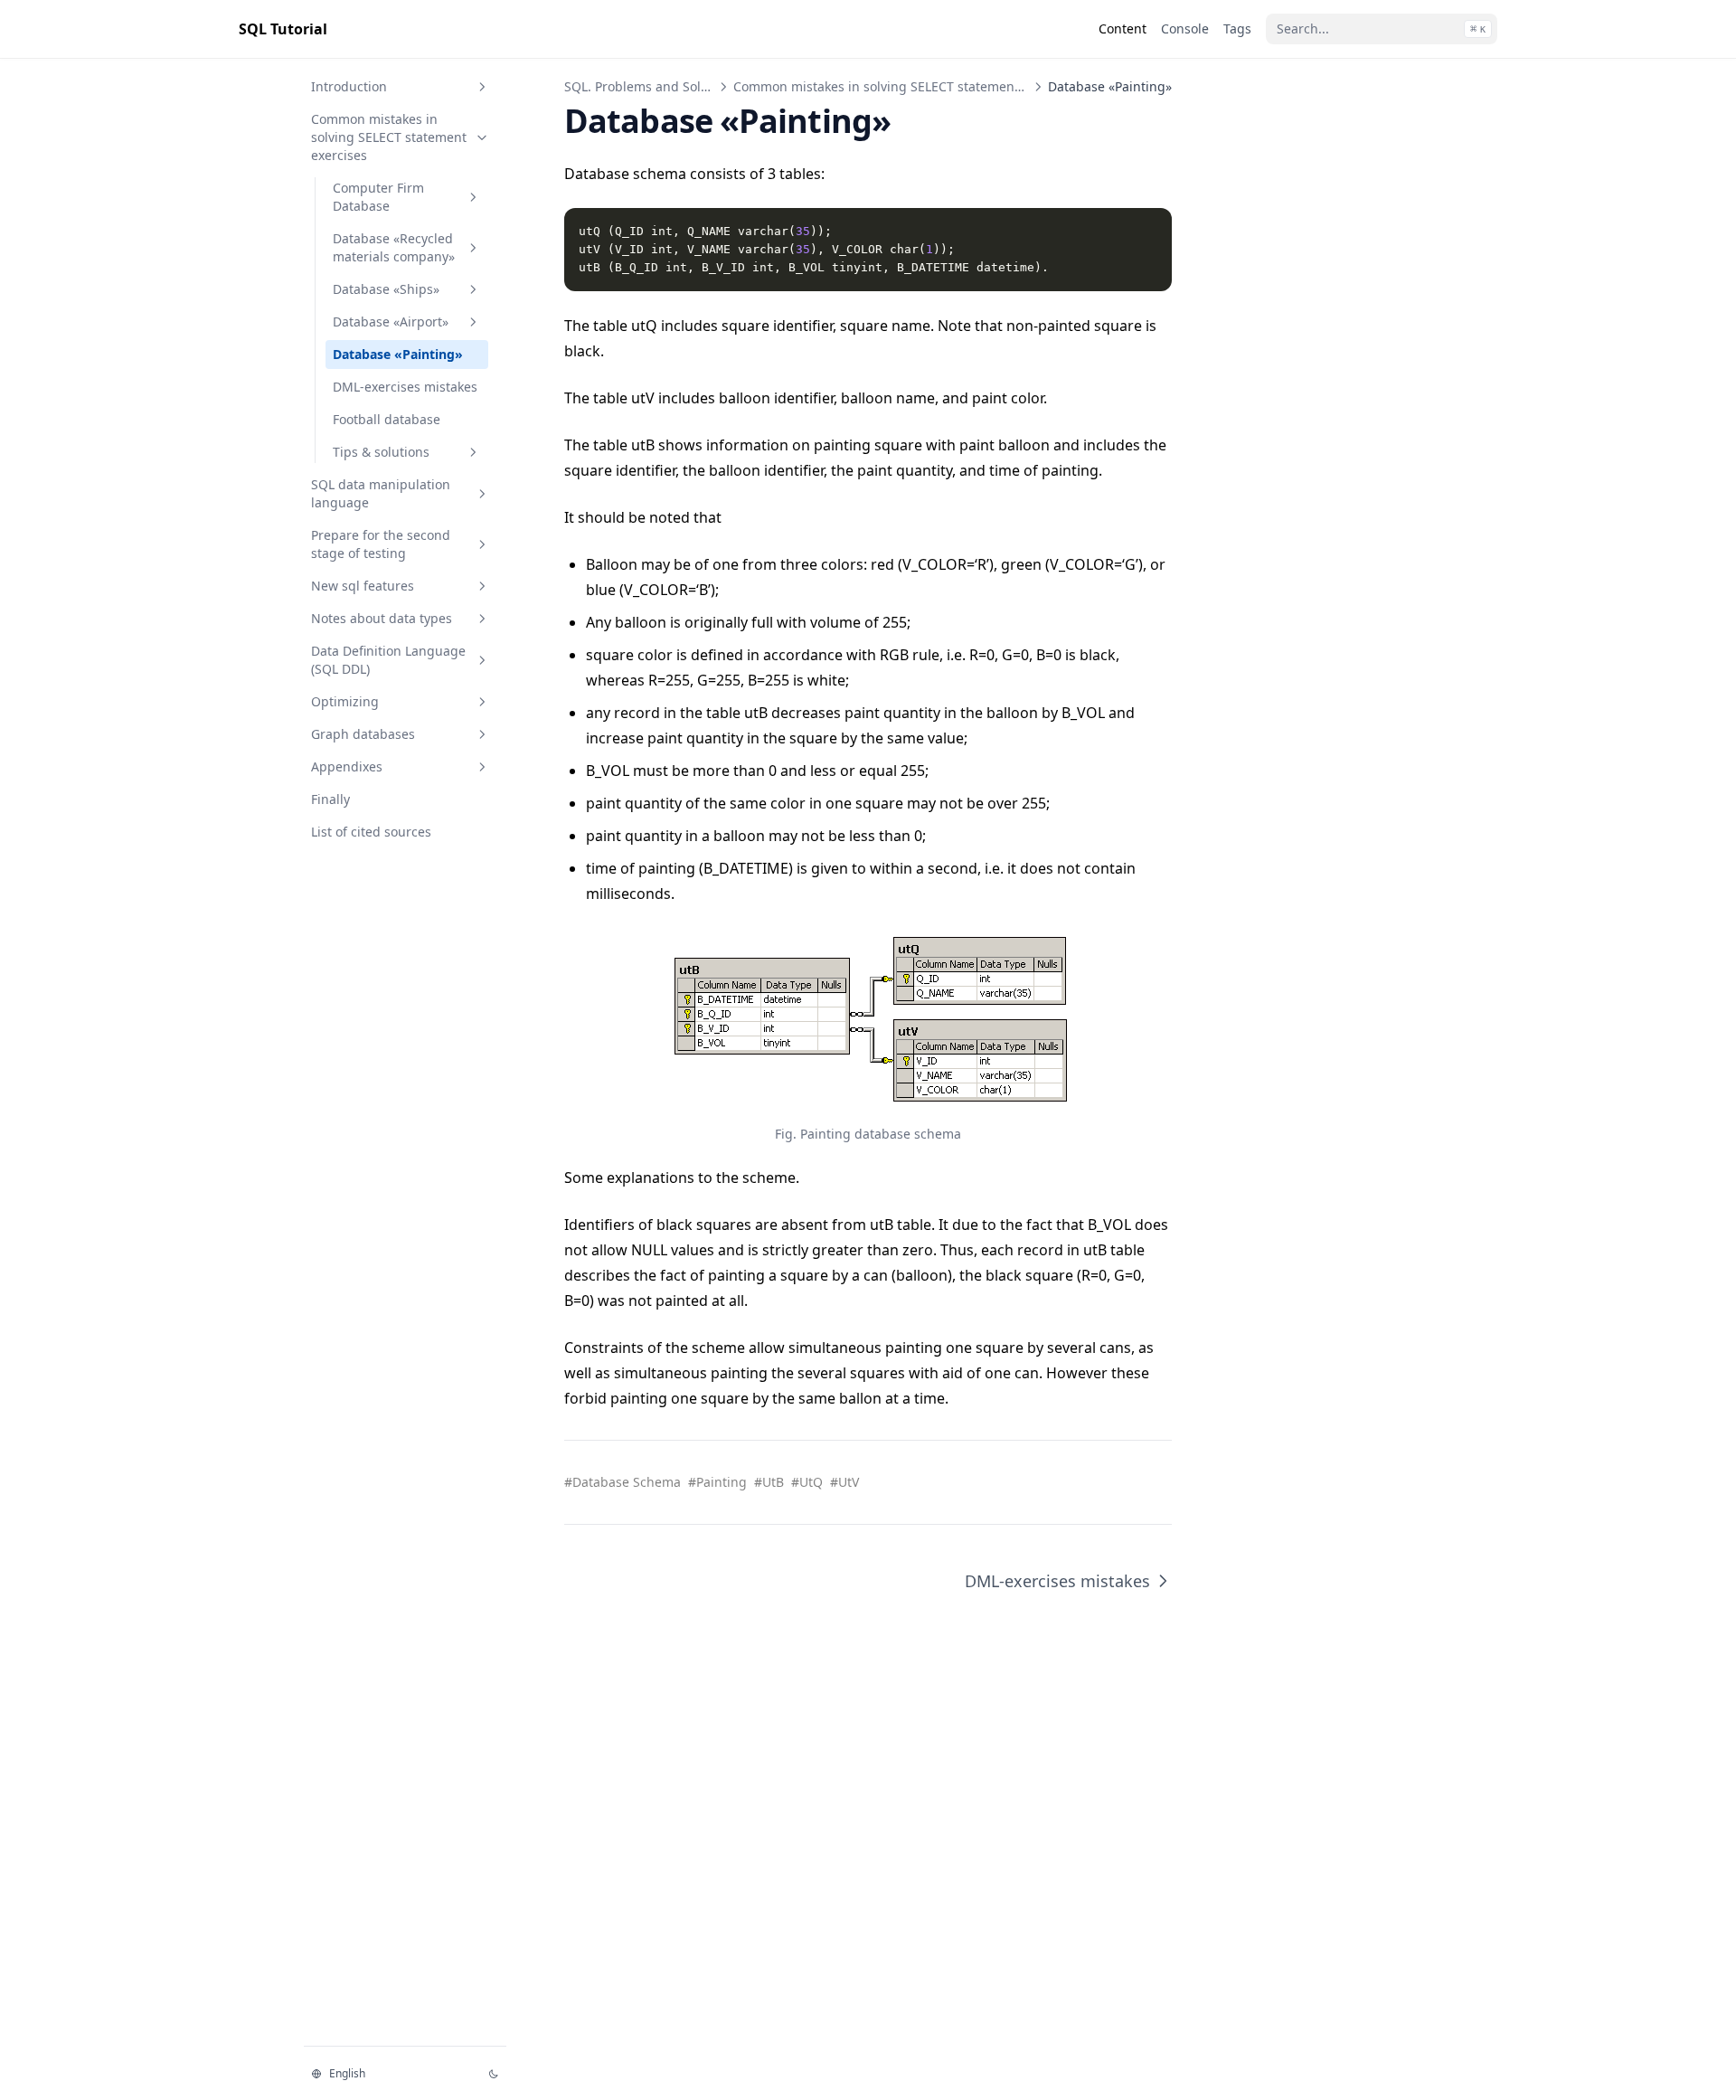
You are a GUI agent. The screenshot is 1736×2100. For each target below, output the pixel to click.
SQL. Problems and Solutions (651, 86)
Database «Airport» (391, 322)
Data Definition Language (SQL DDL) (388, 660)
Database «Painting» (398, 354)
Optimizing (345, 701)
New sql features (363, 586)
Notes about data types (382, 618)
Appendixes (347, 766)
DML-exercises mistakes (405, 387)
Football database (387, 419)
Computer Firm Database (378, 197)
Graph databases (363, 734)
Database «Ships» (386, 289)
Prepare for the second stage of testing (381, 544)
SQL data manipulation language (381, 493)
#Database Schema (623, 1482)
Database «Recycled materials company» (394, 247)
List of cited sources (371, 832)
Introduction (349, 86)
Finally (330, 799)
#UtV (844, 1482)
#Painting (717, 1482)
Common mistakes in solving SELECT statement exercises (389, 137)
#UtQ (807, 1482)
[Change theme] (494, 2074)
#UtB (769, 1482)
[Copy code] (1148, 232)
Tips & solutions (381, 452)
